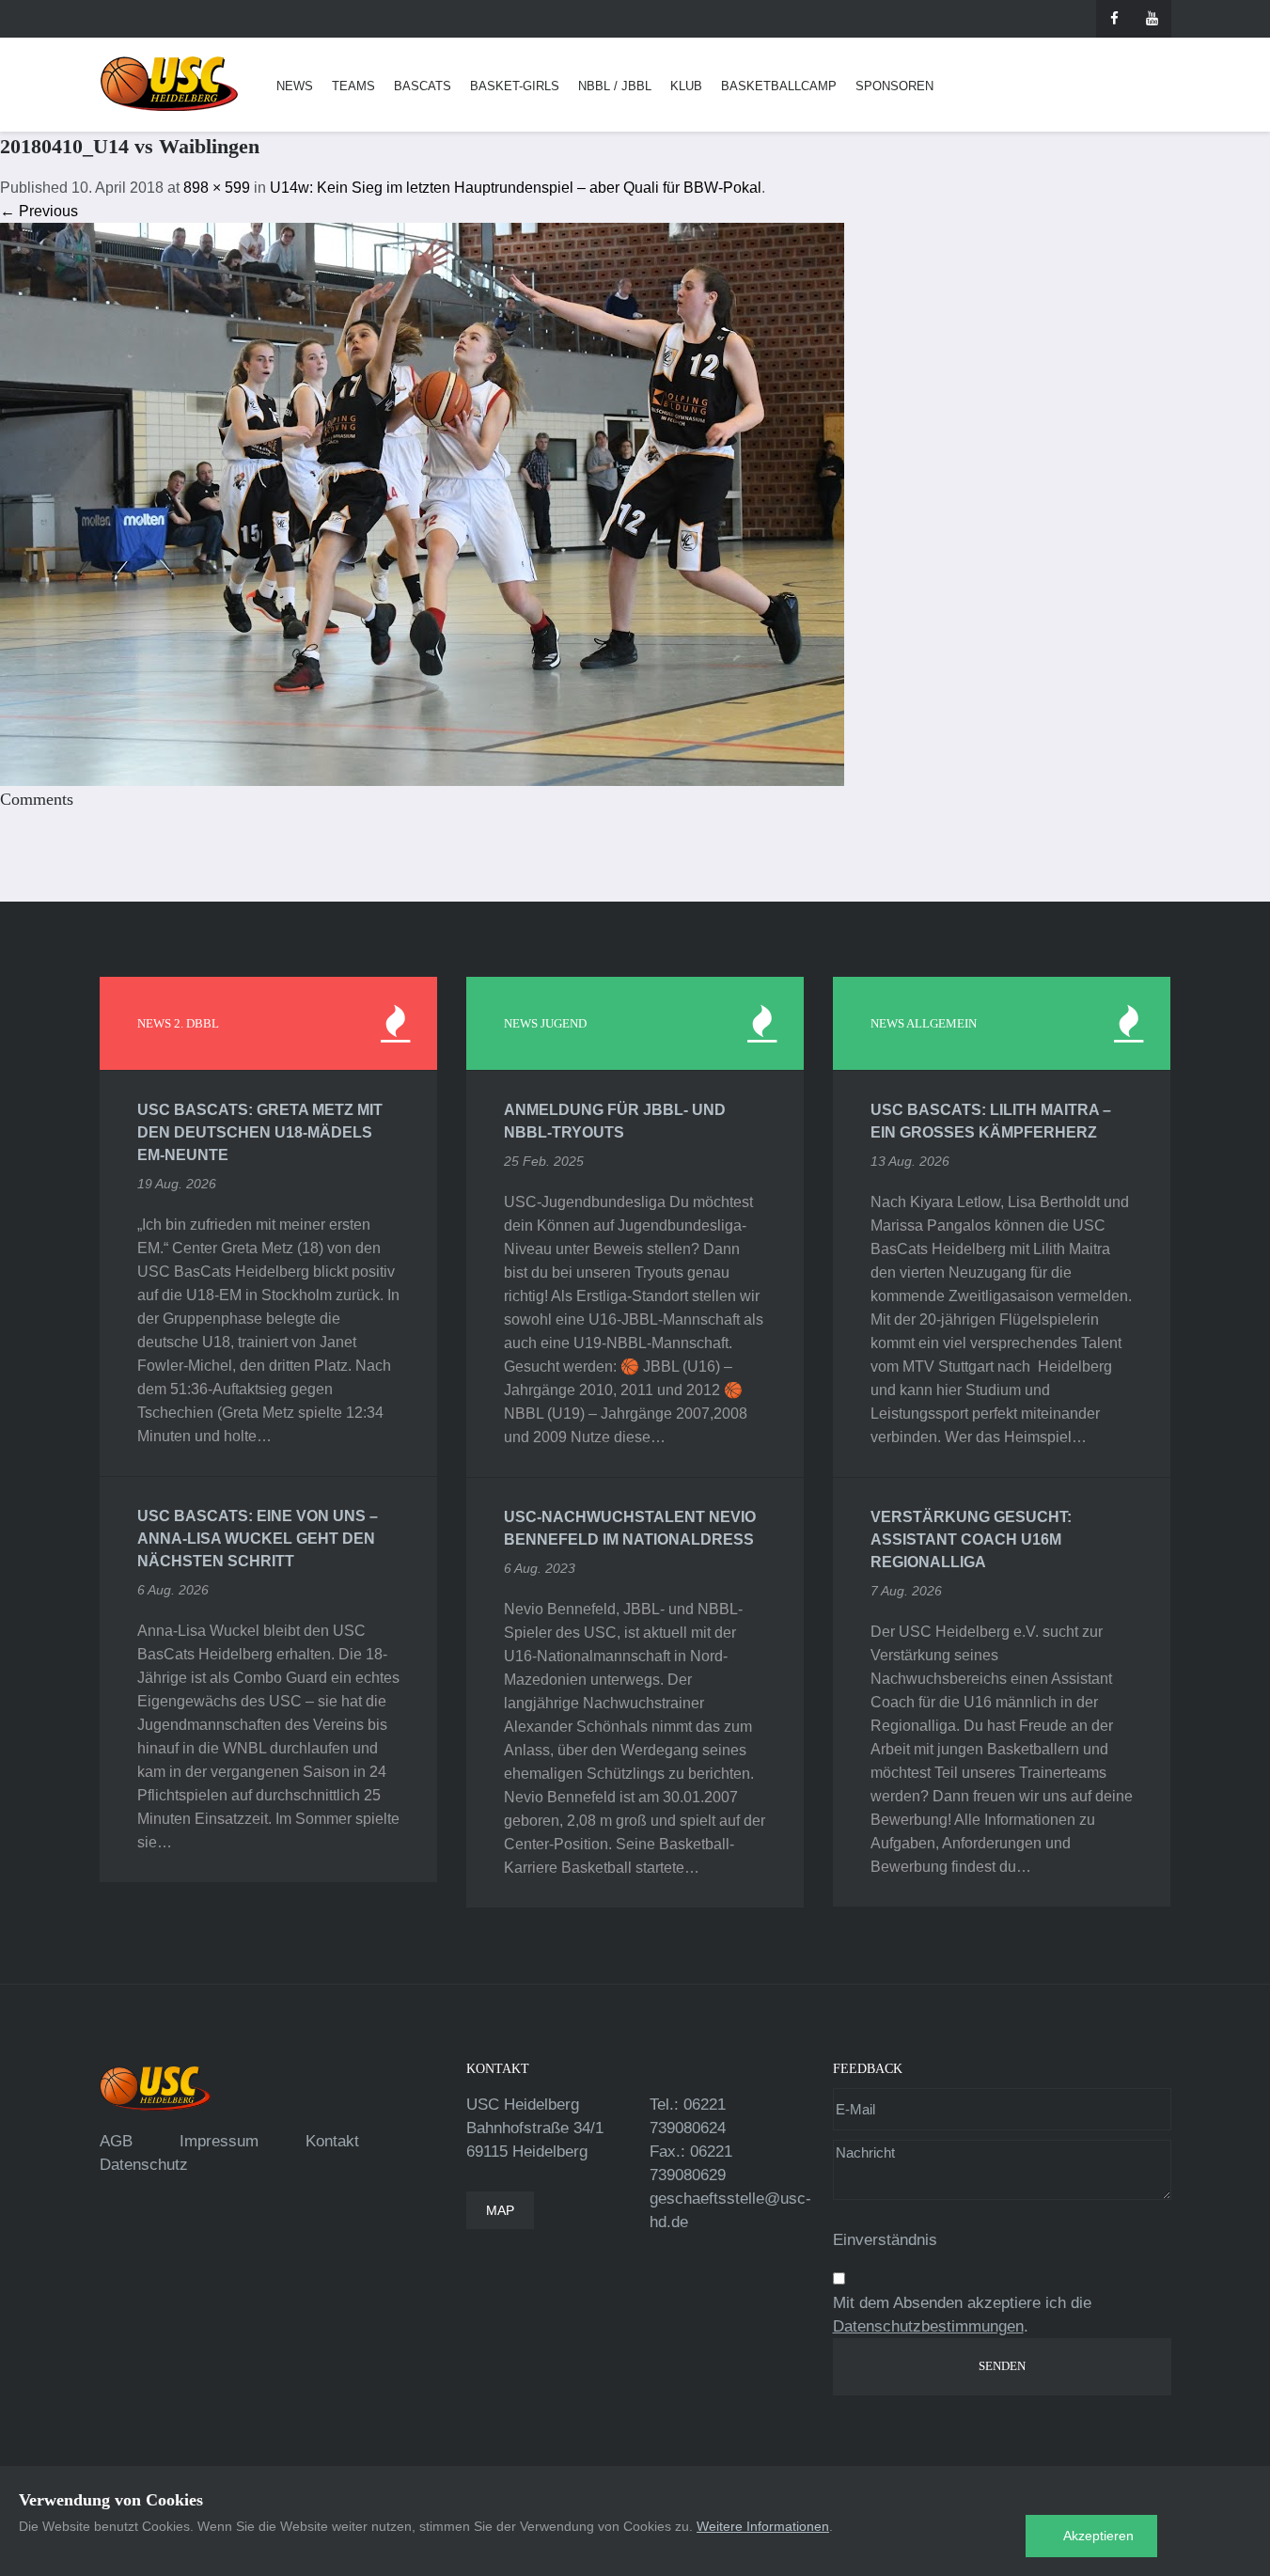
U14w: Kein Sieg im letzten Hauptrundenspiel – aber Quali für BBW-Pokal (516, 188)
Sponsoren (894, 86)
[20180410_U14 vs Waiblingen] (422, 503)
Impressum (219, 2141)
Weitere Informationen (763, 2526)
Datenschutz (144, 2165)
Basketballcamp (779, 86)
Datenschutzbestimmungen (928, 2326)
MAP (500, 2210)
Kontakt (332, 2141)
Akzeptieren (1098, 2536)
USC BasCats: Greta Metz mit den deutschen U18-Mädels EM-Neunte (260, 1132)
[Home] (169, 84)
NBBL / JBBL (615, 86)
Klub (686, 86)
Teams (353, 86)
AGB (116, 2141)
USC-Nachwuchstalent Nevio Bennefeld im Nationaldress (630, 1528)
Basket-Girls (515, 86)
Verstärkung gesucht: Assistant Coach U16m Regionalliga (971, 1539)
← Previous (39, 211)
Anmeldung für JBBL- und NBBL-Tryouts (615, 1121)
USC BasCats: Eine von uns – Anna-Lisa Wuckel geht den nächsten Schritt (258, 1539)
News (295, 86)
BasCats (423, 86)
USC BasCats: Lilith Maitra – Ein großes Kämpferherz (991, 1121)
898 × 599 (217, 188)
